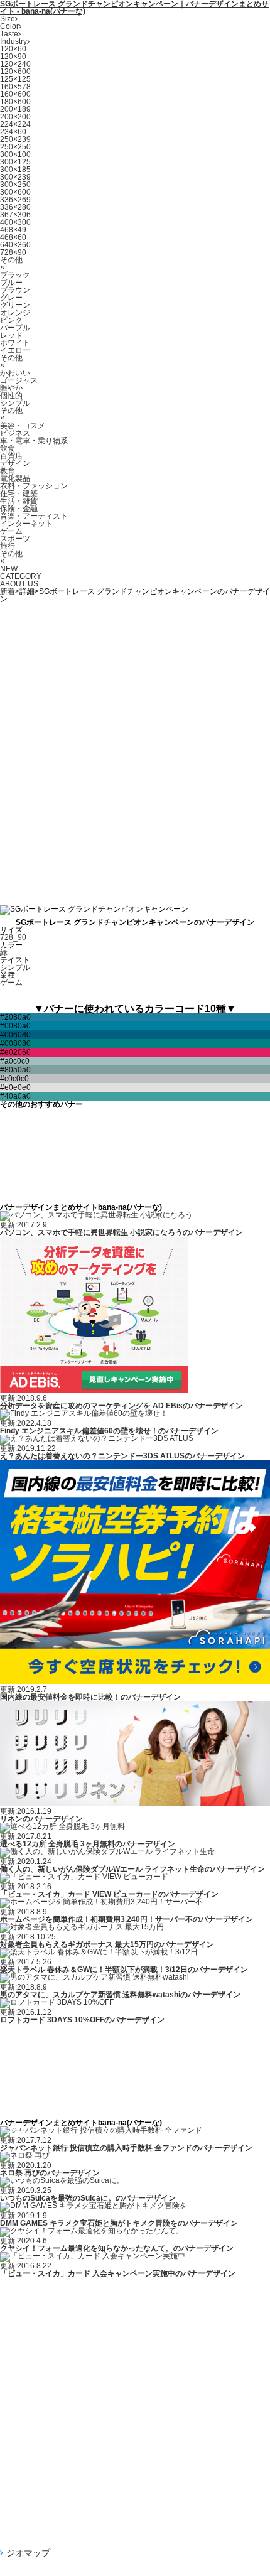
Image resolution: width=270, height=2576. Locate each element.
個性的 (11, 396)
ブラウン (15, 290)
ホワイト (15, 343)
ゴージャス (19, 380)
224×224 (15, 124)
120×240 (15, 64)
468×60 (13, 237)
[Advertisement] (135, 750)
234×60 (13, 132)
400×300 (15, 222)
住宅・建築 (19, 493)
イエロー (15, 350)
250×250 (15, 147)
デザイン (15, 463)
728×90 (13, 252)
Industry (13, 41)
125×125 (15, 79)
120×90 (13, 57)
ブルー (11, 283)
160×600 (15, 94)
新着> (10, 591)
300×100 (15, 154)
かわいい (15, 373)
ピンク (11, 320)
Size (8, 19)
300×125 (15, 162)
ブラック (15, 275)
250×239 (15, 139)
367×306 (15, 215)
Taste (9, 34)
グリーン (15, 305)
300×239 (15, 177)
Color (9, 26)
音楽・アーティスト (34, 516)
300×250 (15, 185)
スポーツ (15, 539)
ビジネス (15, 433)
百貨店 (11, 456)
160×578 (15, 87)
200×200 (15, 117)
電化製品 (15, 478)
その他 (11, 260)
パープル (15, 328)
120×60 (13, 49)
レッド (11, 335)
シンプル (15, 403)
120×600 (15, 72)
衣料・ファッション (34, 486)
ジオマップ (28, 2553)
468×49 (13, 230)
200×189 (15, 109)
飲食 (8, 448)
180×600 (15, 102)
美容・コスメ (23, 426)
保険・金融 (19, 509)
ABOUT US (19, 584)
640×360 (15, 245)
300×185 (15, 170)
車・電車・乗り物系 (34, 441)
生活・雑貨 (19, 501)
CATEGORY (21, 576)
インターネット (26, 524)
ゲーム (11, 531)
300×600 (15, 192)
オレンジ (15, 313)
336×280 (15, 207)
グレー (11, 298)
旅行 (8, 546)
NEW (9, 569)
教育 (8, 471)
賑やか (11, 388)
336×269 (15, 200)
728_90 (13, 937)
